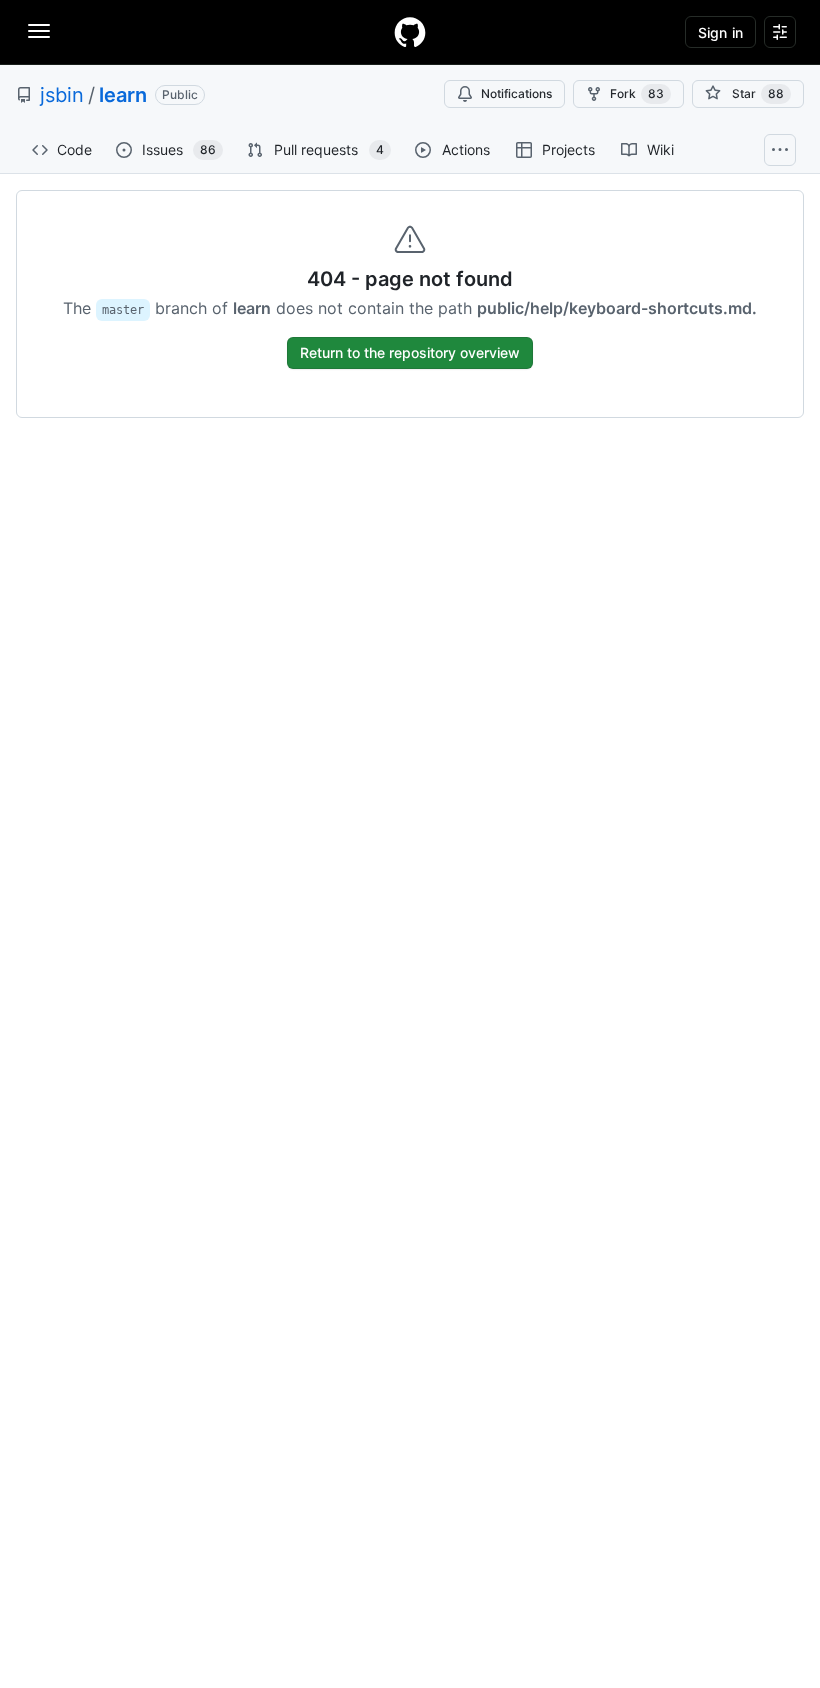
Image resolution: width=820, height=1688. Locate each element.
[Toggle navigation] (39, 31)
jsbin (62, 95)
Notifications (516, 93)
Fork (637, 93)
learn (123, 95)
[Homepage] (410, 32)
